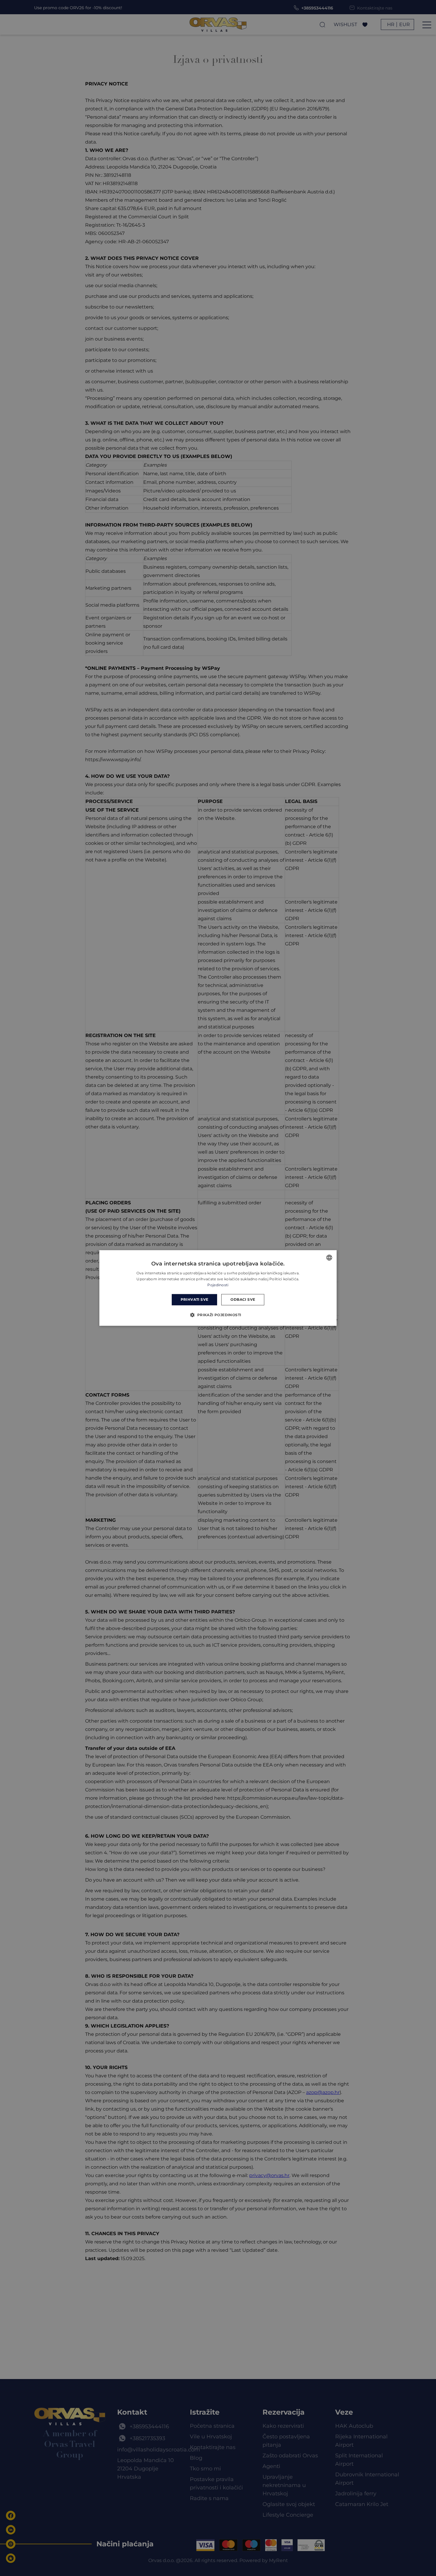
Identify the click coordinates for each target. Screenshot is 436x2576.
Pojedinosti (218, 1285)
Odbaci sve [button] (243, 1299)
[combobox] (329, 1257)
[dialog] (218, 1288)
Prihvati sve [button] (195, 1299)
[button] (218, 1315)
